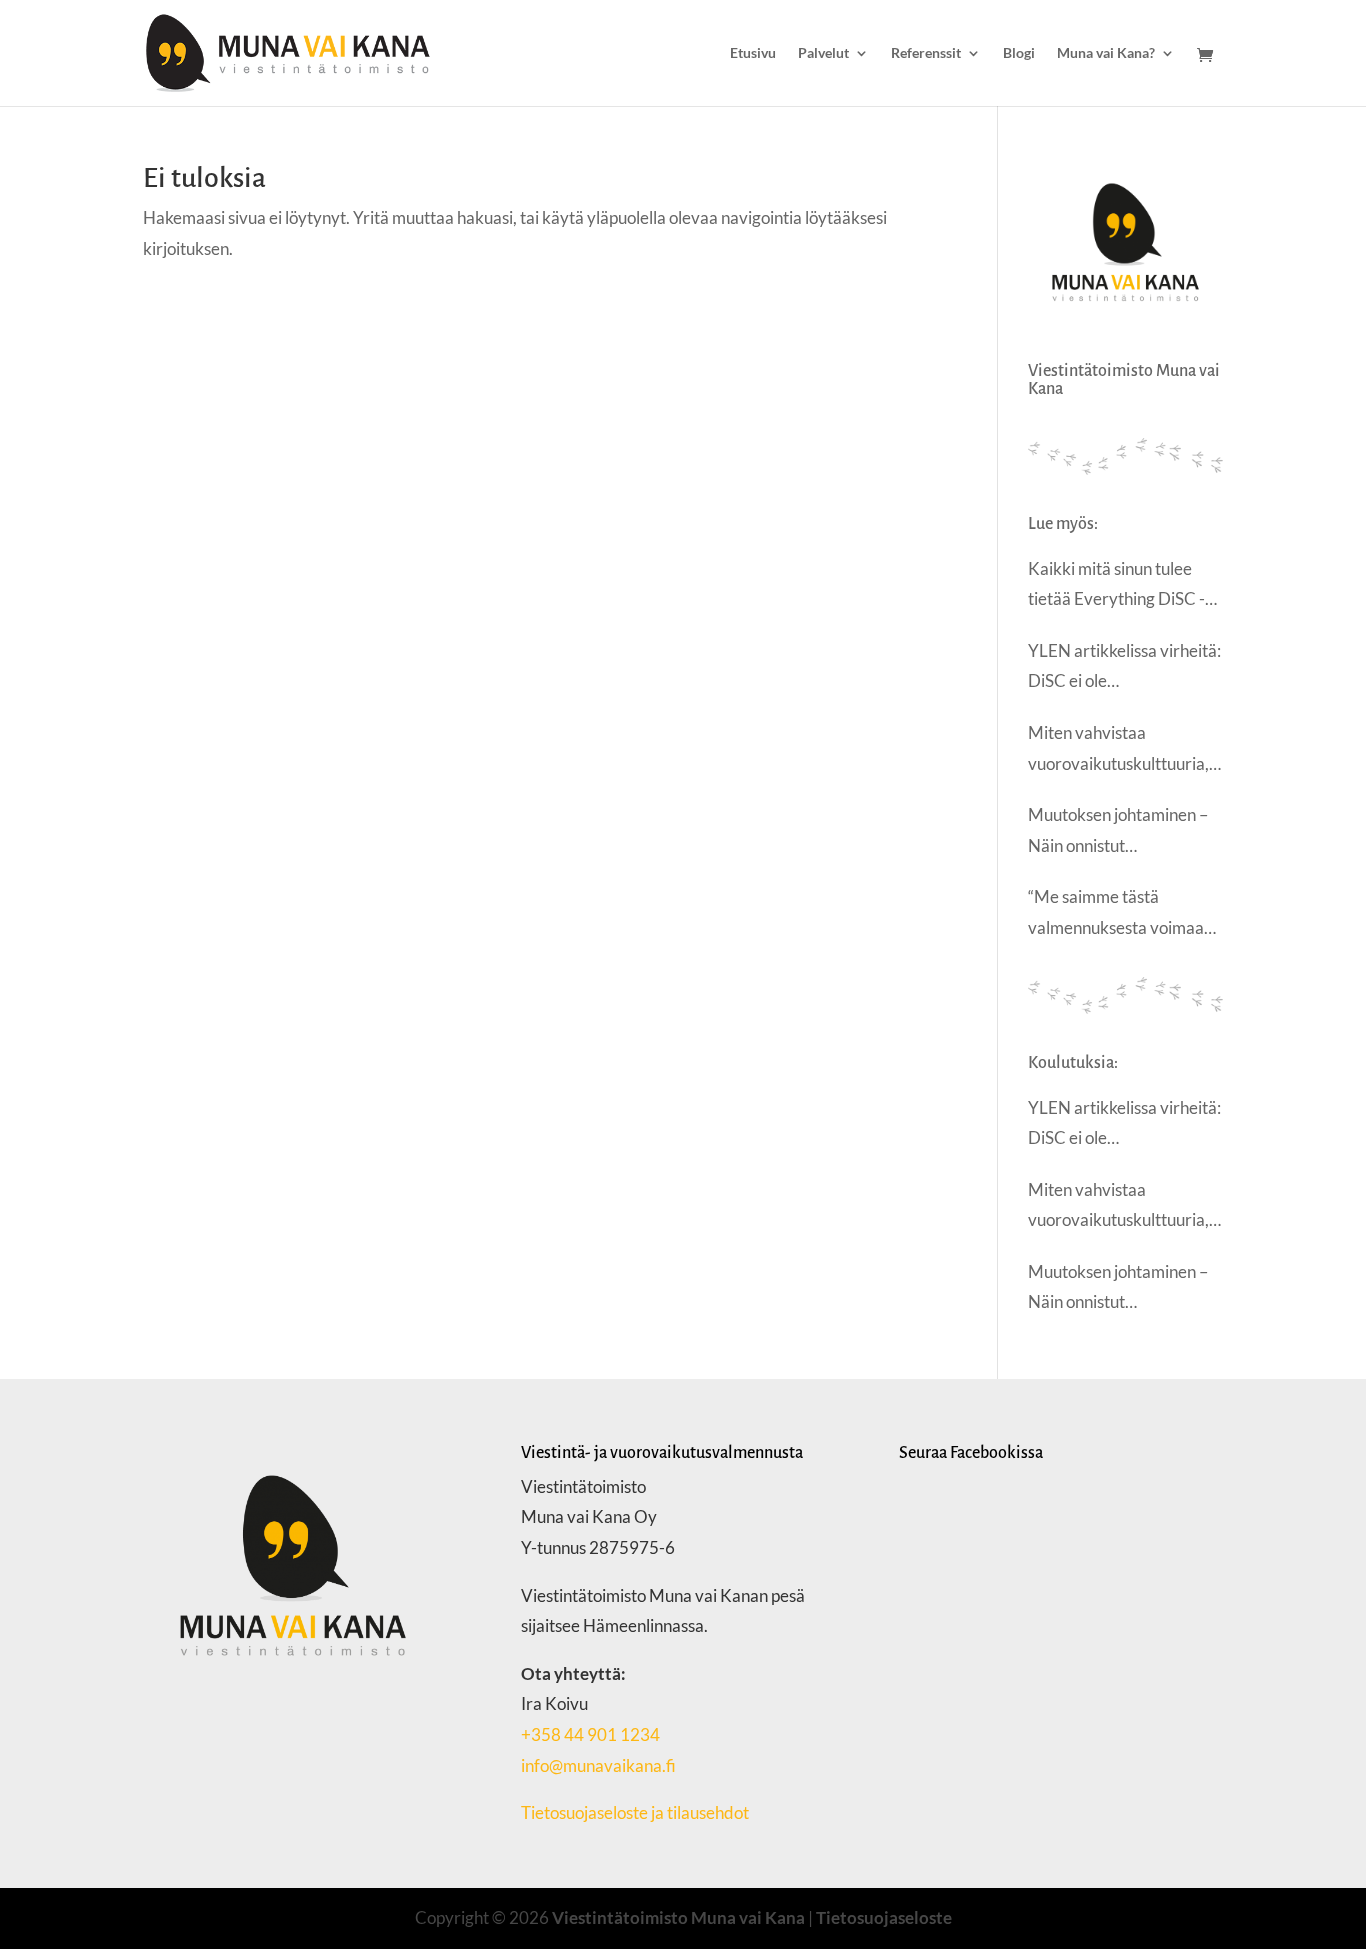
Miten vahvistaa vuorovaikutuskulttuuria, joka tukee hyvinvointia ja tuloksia (1120, 750)
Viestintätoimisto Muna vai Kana (678, 1917)
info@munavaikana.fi (598, 1765)
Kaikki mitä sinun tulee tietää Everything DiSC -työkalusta (1116, 586)
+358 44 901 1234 (590, 1734)
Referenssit (926, 53)
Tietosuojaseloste (884, 1917)
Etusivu (753, 53)
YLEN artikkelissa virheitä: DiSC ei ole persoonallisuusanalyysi (1124, 668)
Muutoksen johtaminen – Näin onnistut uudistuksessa (1118, 832)
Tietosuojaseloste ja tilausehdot (636, 1812)
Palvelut (823, 53)
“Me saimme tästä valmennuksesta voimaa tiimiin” (1116, 914)
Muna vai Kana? (1106, 53)
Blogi (1019, 53)
